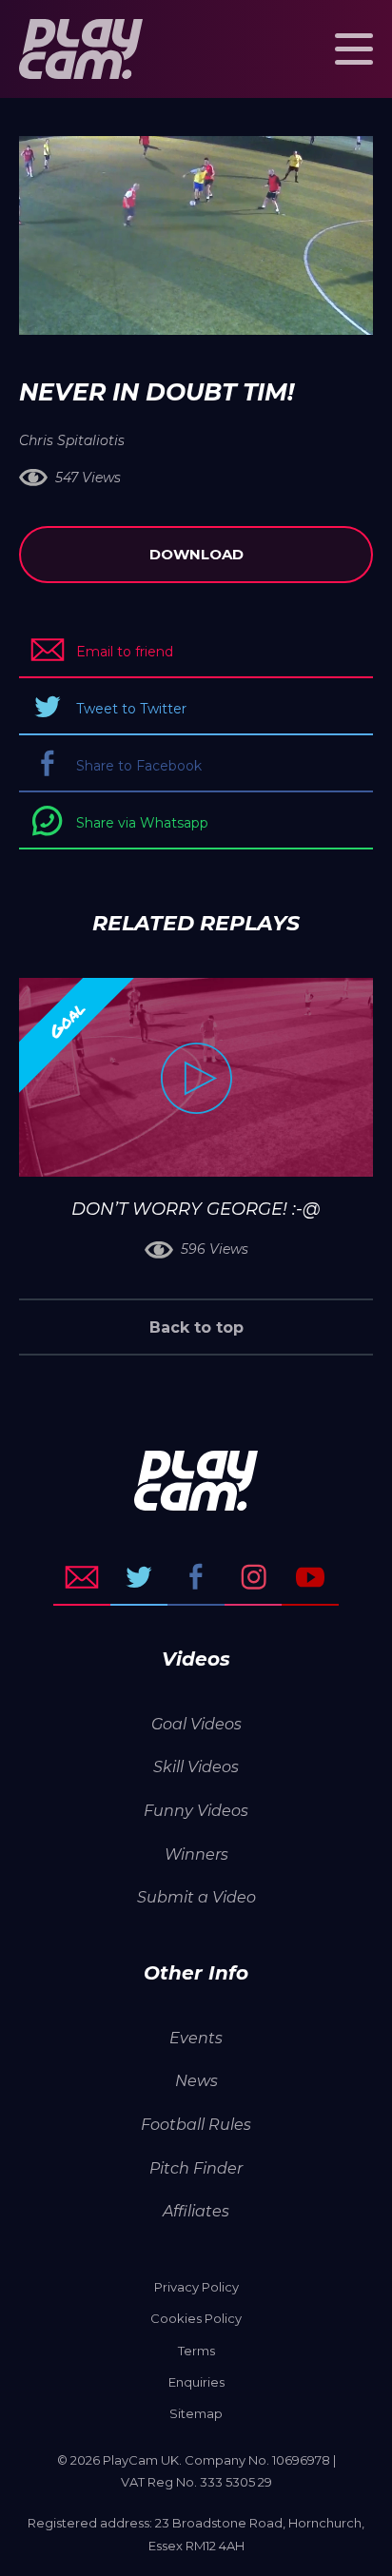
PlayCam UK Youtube (310, 1577)
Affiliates (196, 2211)
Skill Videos (196, 1767)
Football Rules (196, 2125)
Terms (196, 2351)
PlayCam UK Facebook (196, 1577)
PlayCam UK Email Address (82, 1577)
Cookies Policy (196, 2318)
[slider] (145, 311)
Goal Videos (196, 1724)
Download (196, 554)
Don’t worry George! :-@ (196, 1209)
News (196, 2081)
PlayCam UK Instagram (253, 1577)
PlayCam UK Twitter (139, 1577)
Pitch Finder (196, 2168)
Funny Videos (196, 1811)
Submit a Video (196, 1897)
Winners (196, 1854)
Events (196, 2038)
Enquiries (196, 2382)
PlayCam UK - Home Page (81, 49)
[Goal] (196, 1077)
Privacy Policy (196, 2287)
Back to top (196, 1327)
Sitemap (196, 2413)
